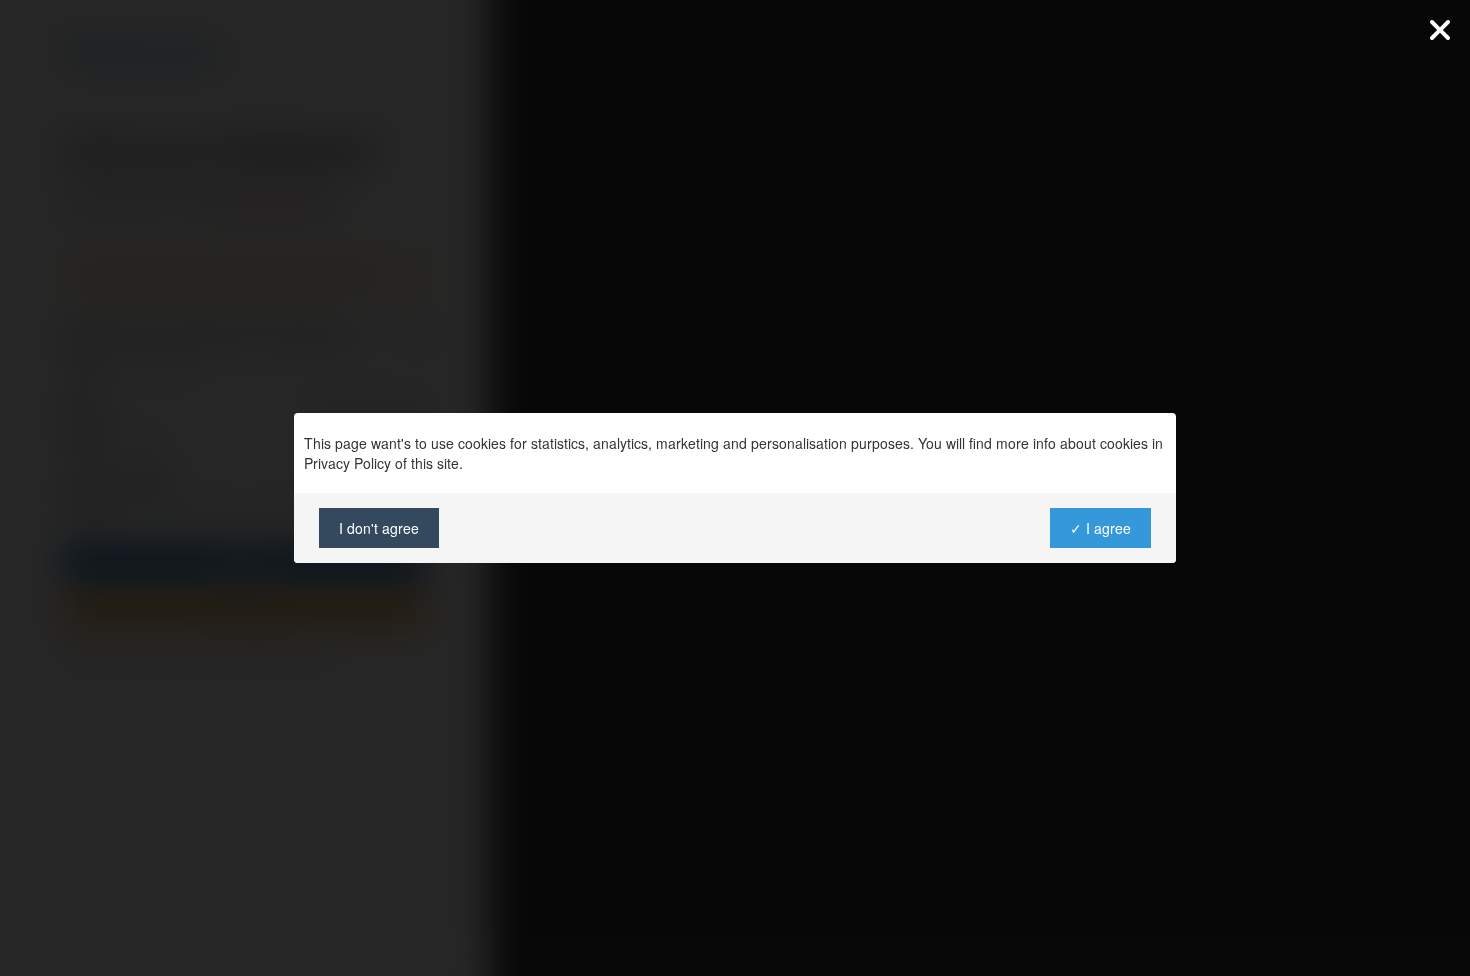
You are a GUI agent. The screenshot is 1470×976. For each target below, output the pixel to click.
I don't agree (379, 528)
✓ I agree (1100, 528)
